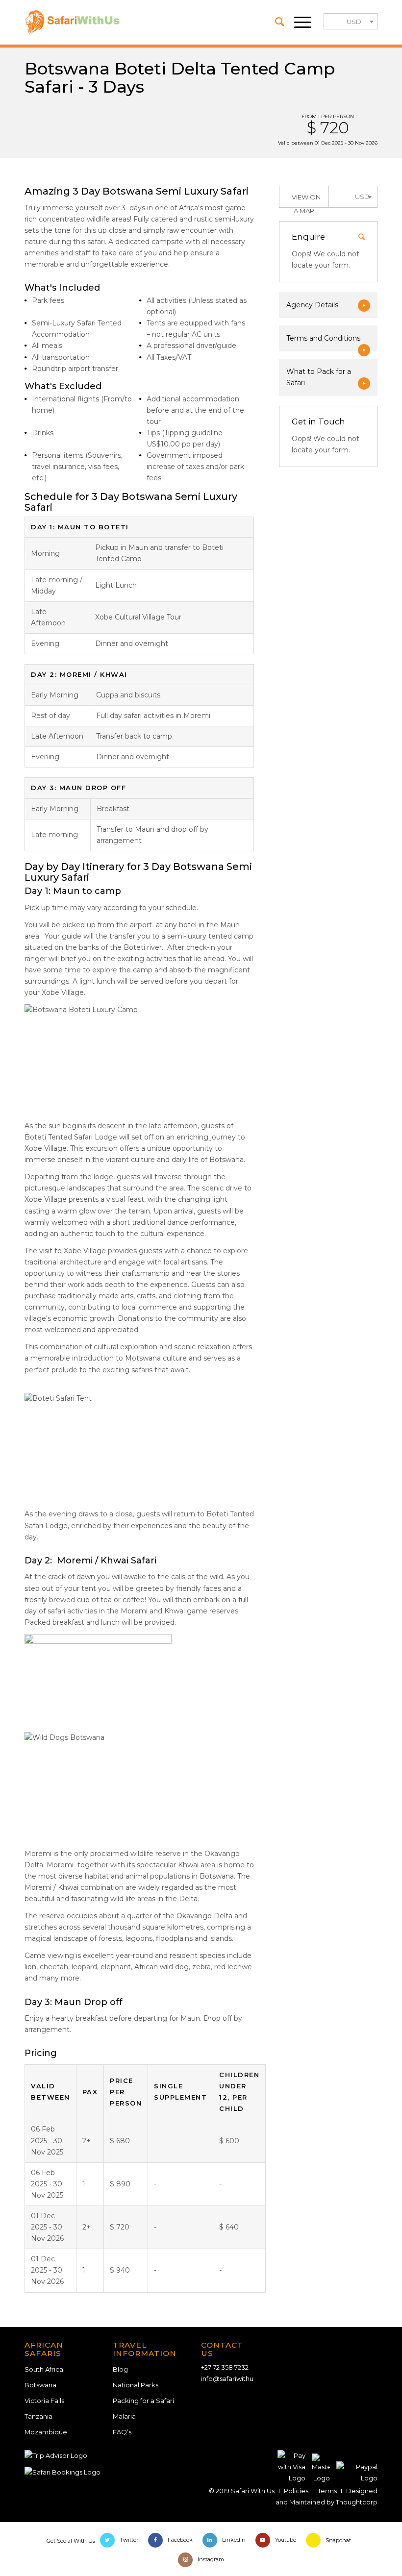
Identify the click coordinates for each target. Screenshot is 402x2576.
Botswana (40, 2385)
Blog (120, 2369)
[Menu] (298, 22)
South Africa (44, 2369)
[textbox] (351, 22)
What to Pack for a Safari (319, 377)
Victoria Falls (44, 2401)
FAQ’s (122, 2432)
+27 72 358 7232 (225, 2367)
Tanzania (38, 2416)
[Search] (275, 22)
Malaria (124, 2416)
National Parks (136, 2385)
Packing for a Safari (143, 2401)
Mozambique (46, 2432)
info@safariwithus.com (237, 2378)
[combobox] (351, 21)
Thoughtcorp (357, 2502)
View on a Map (306, 200)
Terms (327, 2491)
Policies (296, 2491)
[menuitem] (275, 22)
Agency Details (312, 305)
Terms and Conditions (323, 338)
